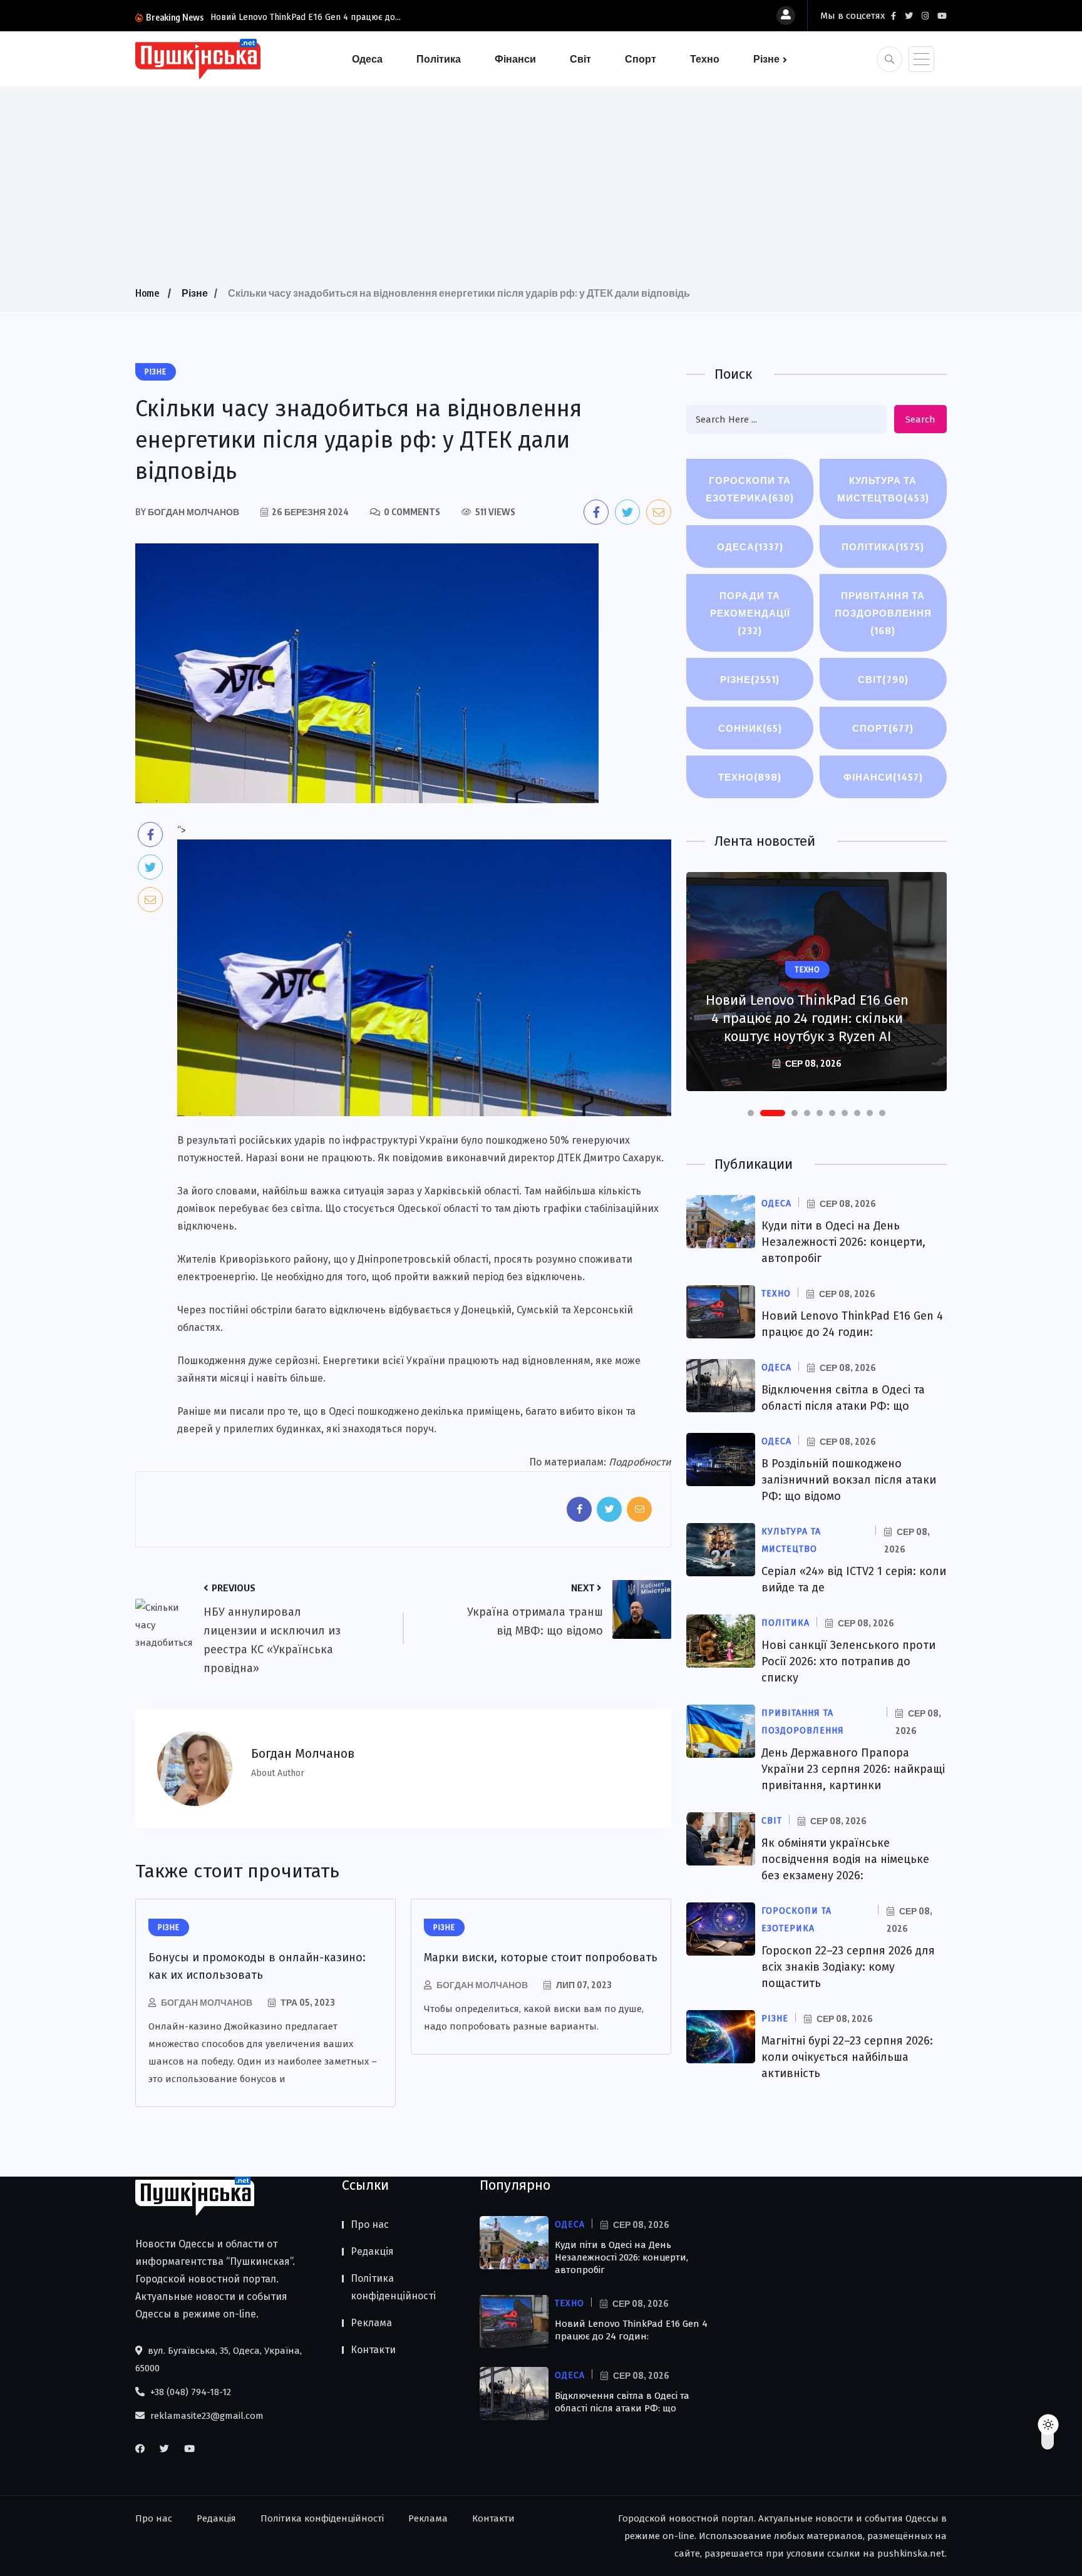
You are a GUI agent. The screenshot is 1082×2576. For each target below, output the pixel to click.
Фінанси (515, 59)
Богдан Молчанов (207, 2002)
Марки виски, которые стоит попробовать (541, 1958)
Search (920, 419)
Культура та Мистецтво (883, 489)
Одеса (367, 59)
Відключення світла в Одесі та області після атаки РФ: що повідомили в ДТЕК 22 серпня (807, 1018)
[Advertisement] (541, 190)
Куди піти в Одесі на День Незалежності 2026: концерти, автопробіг (843, 1242)
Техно (705, 59)
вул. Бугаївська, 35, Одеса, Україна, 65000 (219, 2359)
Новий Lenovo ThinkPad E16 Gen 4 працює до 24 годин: (631, 2330)
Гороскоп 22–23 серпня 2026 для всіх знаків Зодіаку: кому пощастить (848, 1967)
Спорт (641, 59)
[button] (751, 1113)
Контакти (373, 2350)
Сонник (750, 728)
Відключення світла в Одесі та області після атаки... (315, 17)
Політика (439, 59)
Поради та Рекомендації (750, 613)
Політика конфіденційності (393, 2287)
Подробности (640, 1462)
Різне (766, 59)
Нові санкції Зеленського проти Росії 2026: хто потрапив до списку (848, 1661)
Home (147, 293)
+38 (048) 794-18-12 (189, 2392)
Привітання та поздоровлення (883, 613)
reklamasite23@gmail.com (206, 2416)
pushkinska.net (911, 2553)
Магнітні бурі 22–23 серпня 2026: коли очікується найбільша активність (847, 2057)
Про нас (370, 2224)
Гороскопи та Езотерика (750, 489)
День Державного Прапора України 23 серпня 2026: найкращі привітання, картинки (853, 1769)
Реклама (371, 2323)
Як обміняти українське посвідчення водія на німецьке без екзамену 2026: (845, 1859)
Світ (580, 59)
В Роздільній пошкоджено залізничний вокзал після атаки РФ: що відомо (849, 1480)
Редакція (372, 2251)
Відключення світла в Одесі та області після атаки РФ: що (622, 2402)
